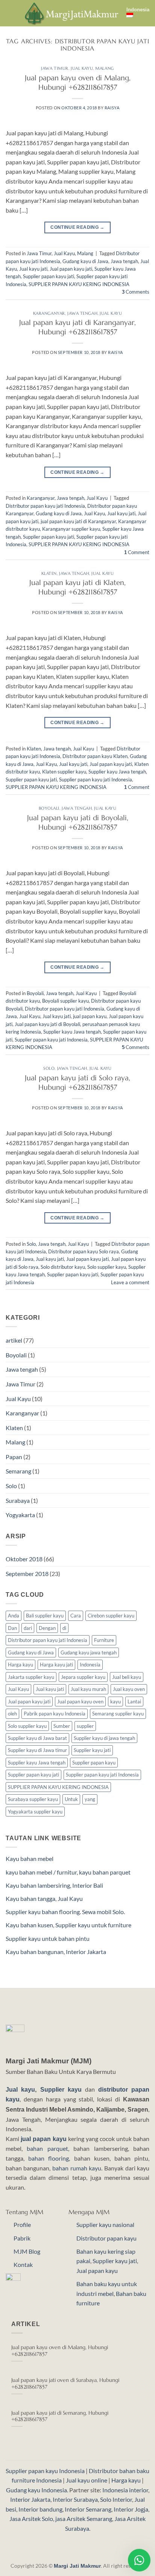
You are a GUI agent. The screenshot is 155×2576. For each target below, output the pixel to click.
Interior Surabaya (75, 2499)
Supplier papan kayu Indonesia (45, 2471)
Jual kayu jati (33, 269)
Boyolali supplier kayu (65, 1001)
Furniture (104, 1640)
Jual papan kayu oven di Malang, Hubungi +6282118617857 (78, 82)
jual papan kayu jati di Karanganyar (78, 521)
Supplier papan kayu (94, 1763)
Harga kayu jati (56, 1665)
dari (28, 1628)
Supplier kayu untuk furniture (93, 1925)
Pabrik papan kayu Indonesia (55, 1714)
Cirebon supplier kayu (111, 1616)
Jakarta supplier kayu (31, 1677)
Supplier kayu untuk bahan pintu (48, 1938)
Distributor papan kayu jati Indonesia (45, 506)
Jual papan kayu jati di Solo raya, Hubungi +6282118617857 (77, 1082)
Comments (136, 292)
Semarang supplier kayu (118, 1714)
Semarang (18, 1471)
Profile (22, 2225)
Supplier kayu (63, 2090)
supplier (85, 1726)
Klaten (49, 573)
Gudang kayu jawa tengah (89, 1652)
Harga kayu (21, 1665)
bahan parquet (47, 2148)
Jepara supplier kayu (83, 1677)
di (64, 1628)
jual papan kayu (90, 1016)
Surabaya (18, 1500)
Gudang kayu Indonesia (36, 2490)
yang (90, 1799)
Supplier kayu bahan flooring (43, 1912)
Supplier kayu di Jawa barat (37, 1738)
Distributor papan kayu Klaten (95, 756)
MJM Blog (27, 2251)
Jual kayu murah (88, 1689)
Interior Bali (88, 1885)
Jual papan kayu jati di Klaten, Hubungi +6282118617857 (77, 587)
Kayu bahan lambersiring (38, 1885)
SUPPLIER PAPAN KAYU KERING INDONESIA (79, 284)
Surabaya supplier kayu (33, 1799)
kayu (115, 1702)
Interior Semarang (88, 2509)
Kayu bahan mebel (30, 1858)
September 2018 (27, 1574)
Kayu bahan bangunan (35, 1952)
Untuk (71, 1799)
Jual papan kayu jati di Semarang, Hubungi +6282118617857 (60, 2416)
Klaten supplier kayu (64, 772)
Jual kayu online (87, 2480)
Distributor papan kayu (106, 2238)
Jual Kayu (82, 68)
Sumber (62, 1726)
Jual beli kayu (127, 1677)
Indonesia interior (125, 2490)
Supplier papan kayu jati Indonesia (96, 780)
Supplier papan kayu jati (49, 276)
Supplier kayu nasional (105, 2225)
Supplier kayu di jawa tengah (104, 1738)
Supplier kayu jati (92, 1750)
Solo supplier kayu (107, 1267)
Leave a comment (130, 1282)
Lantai (134, 1702)
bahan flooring (49, 2158)
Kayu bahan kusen (29, 1925)
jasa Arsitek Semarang (84, 2519)
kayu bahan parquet (105, 1872)
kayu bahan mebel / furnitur (41, 1872)
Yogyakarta (20, 1515)
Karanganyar (49, 313)
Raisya (112, 108)
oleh (12, 1714)
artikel (14, 1340)
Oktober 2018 (24, 1559)
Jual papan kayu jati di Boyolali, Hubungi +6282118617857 (78, 822)
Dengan (47, 1628)
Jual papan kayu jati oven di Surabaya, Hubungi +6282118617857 (65, 2384)
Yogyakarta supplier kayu (35, 1812)
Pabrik (22, 2238)
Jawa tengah (124, 261)
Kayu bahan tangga (30, 1898)
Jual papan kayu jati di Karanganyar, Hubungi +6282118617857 (77, 327)
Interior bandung (40, 2509)
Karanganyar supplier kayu (71, 529)
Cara (76, 1616)
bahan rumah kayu (77, 2168)
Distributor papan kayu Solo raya (84, 1251)
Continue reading (77, 227)
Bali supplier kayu (45, 1616)
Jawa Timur (55, 68)
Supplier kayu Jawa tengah (117, 772)
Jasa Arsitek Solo (31, 2519)
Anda (14, 1616)
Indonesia (138, 10)
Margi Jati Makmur (77, 2566)
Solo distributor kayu (63, 1267)
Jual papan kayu (97, 2270)
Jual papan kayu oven (80, 1702)
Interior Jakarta (86, 1952)
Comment (137, 552)
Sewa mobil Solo (103, 1912)
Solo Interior (116, 2499)
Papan (14, 1457)
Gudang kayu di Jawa (85, 261)
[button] (10, 13)
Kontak (23, 2264)
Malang (104, 68)
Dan (12, 1628)
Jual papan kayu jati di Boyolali (47, 1024)
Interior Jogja (131, 2509)
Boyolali (49, 808)
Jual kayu (20, 2090)
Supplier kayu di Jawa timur (37, 1750)
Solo (49, 1068)
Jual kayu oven (129, 1689)
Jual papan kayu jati (71, 269)
